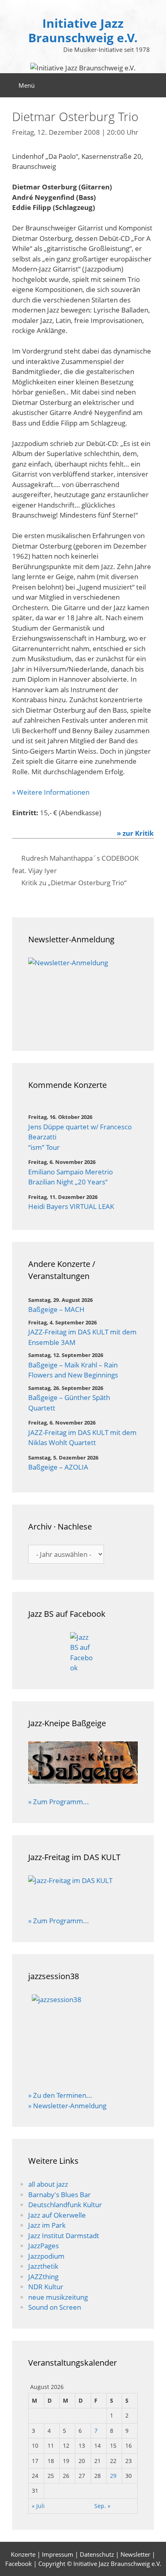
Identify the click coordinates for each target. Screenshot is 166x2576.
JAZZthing (43, 2277)
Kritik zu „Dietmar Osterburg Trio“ (74, 883)
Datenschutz (97, 2554)
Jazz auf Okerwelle (57, 2215)
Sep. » (102, 2506)
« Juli (38, 2506)
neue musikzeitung (58, 2297)
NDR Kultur (46, 2287)
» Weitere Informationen (51, 792)
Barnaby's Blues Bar (59, 2195)
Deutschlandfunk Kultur (65, 2205)
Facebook (19, 2564)
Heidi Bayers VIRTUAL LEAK (71, 1206)
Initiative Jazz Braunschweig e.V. (83, 30)
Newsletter (135, 2554)
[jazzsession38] (83, 2037)
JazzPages (44, 2246)
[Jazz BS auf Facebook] (83, 1653)
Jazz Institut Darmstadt (64, 2236)
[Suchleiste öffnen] (154, 85)
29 (113, 2476)
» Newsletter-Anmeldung (67, 2106)
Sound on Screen (55, 2307)
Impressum (58, 2554)
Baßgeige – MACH (56, 1309)
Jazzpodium (46, 2256)
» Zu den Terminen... (60, 2095)
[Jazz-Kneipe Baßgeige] (83, 1781)
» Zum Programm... (59, 1802)
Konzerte (23, 2554)
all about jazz (48, 2184)
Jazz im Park (47, 2225)
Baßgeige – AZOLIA (58, 1467)
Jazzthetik (43, 2266)
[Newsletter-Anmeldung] (83, 996)
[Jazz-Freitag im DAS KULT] (83, 1890)
